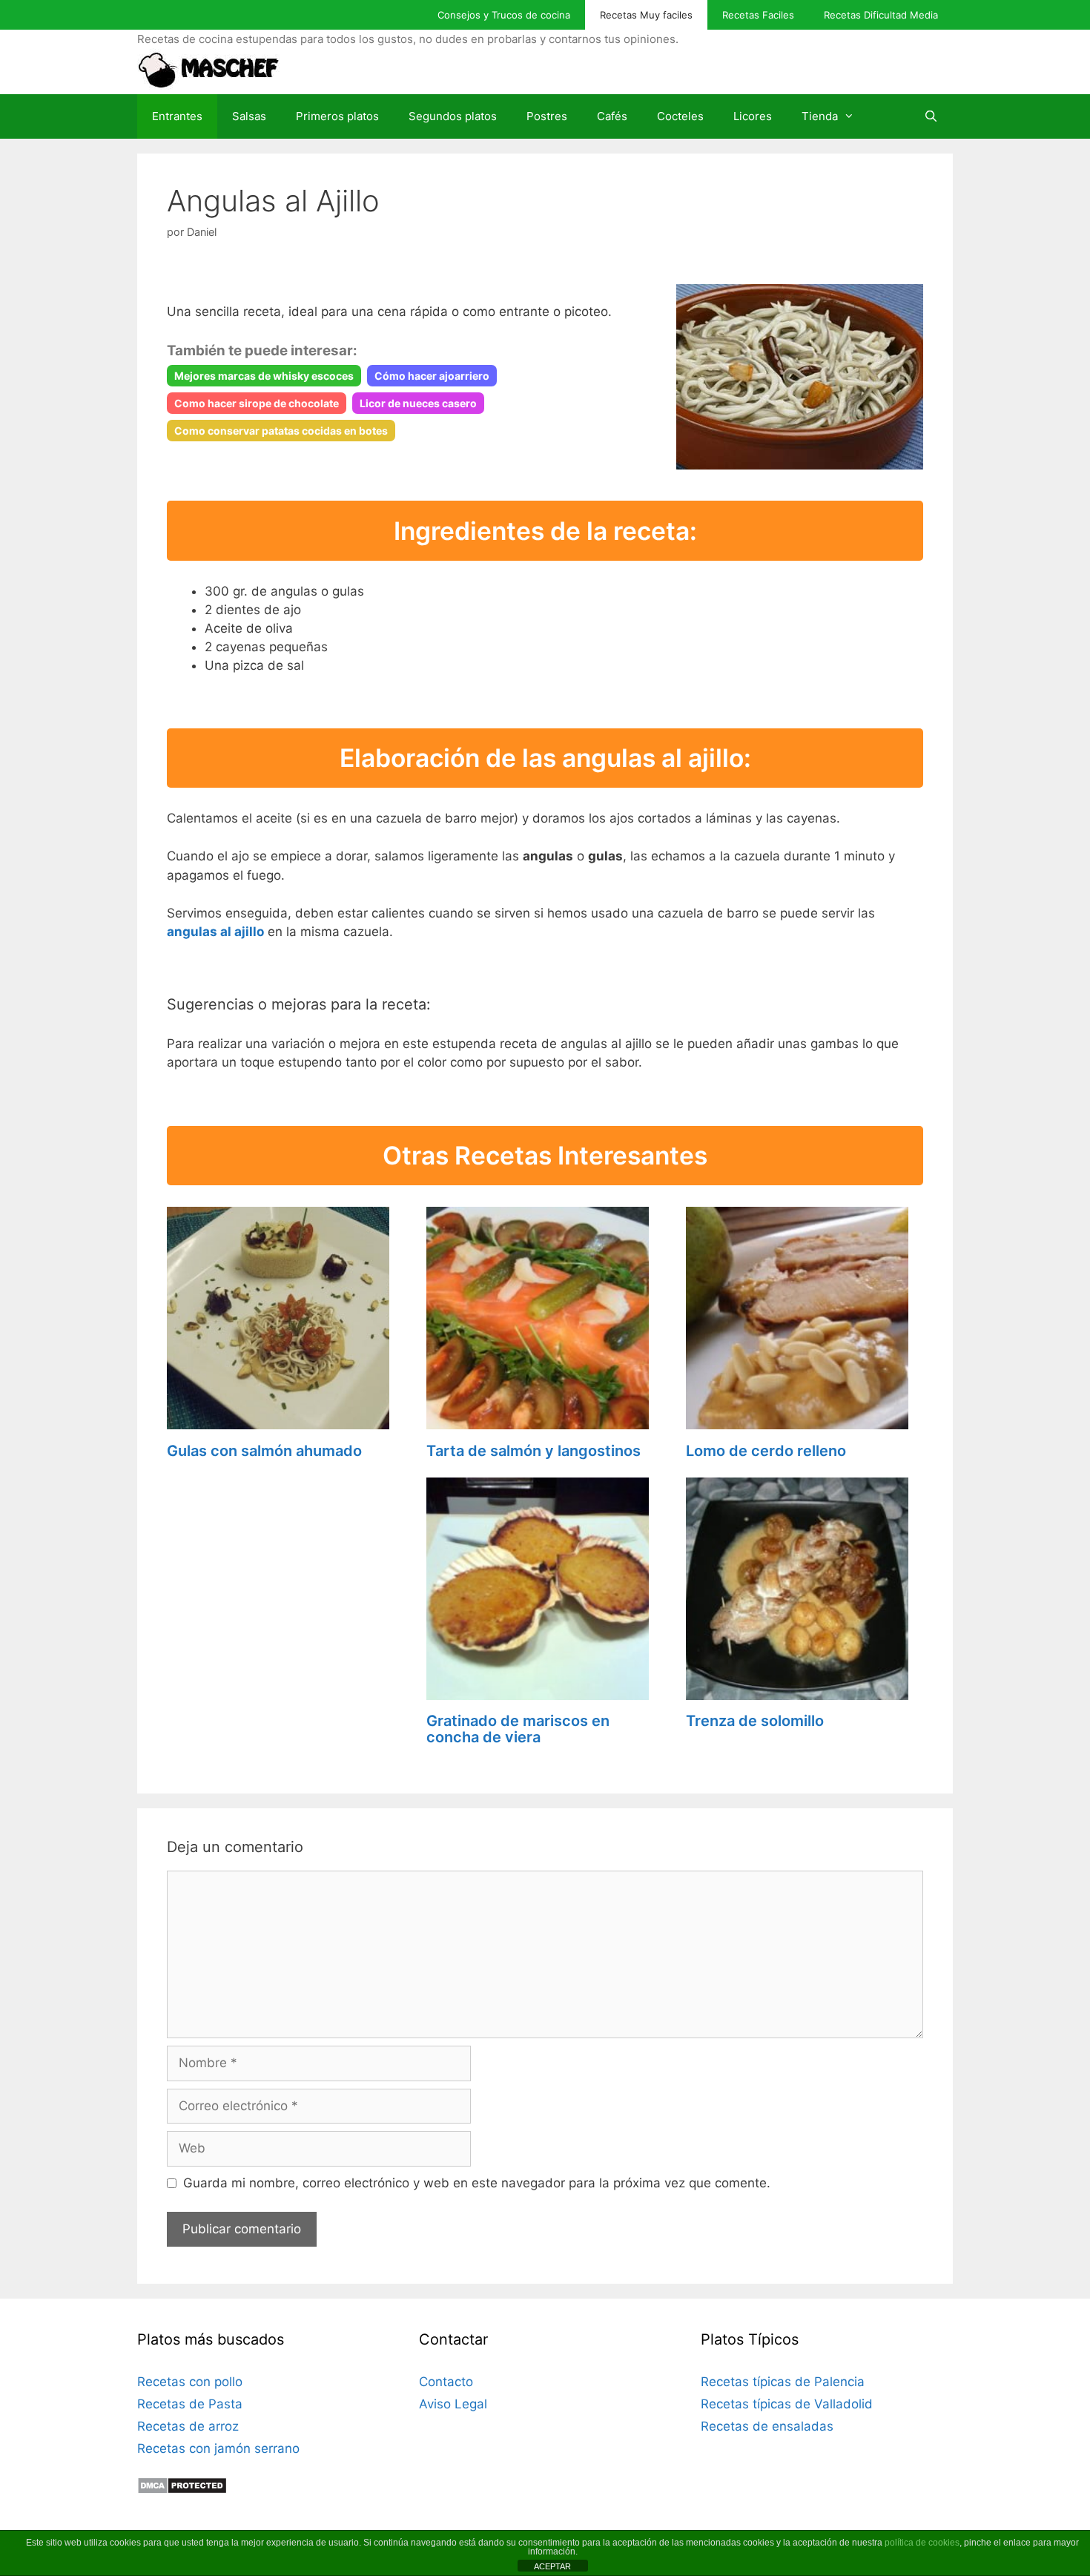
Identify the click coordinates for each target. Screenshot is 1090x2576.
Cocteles (680, 116)
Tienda (820, 116)
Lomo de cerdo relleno (766, 1451)
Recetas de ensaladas (767, 2426)
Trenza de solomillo (755, 1721)
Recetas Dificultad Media (881, 15)
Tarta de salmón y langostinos (534, 1451)
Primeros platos (337, 116)
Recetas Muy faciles (646, 15)
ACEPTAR (552, 2566)
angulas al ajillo (215, 932)
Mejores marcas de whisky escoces (264, 376)
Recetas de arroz (188, 2426)
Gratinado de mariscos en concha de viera (518, 1729)
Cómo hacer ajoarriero (432, 376)
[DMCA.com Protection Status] (182, 2490)
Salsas (249, 116)
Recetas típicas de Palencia (783, 2382)
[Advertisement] (285, 1570)
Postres (547, 116)
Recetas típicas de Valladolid (787, 2404)
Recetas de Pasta (190, 2404)
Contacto (446, 2382)
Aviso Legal (453, 2404)
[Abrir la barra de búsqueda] (931, 116)
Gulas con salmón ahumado (264, 1451)
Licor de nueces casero (418, 403)
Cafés (612, 116)
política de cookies (922, 2543)
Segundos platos (453, 116)
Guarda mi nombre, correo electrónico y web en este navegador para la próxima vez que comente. (477, 2183)
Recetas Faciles (758, 15)
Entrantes (177, 116)
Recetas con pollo (190, 2382)
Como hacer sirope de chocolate (257, 403)
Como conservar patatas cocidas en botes (281, 431)
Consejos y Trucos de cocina (504, 15)
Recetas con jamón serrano (218, 2448)
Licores (753, 116)
